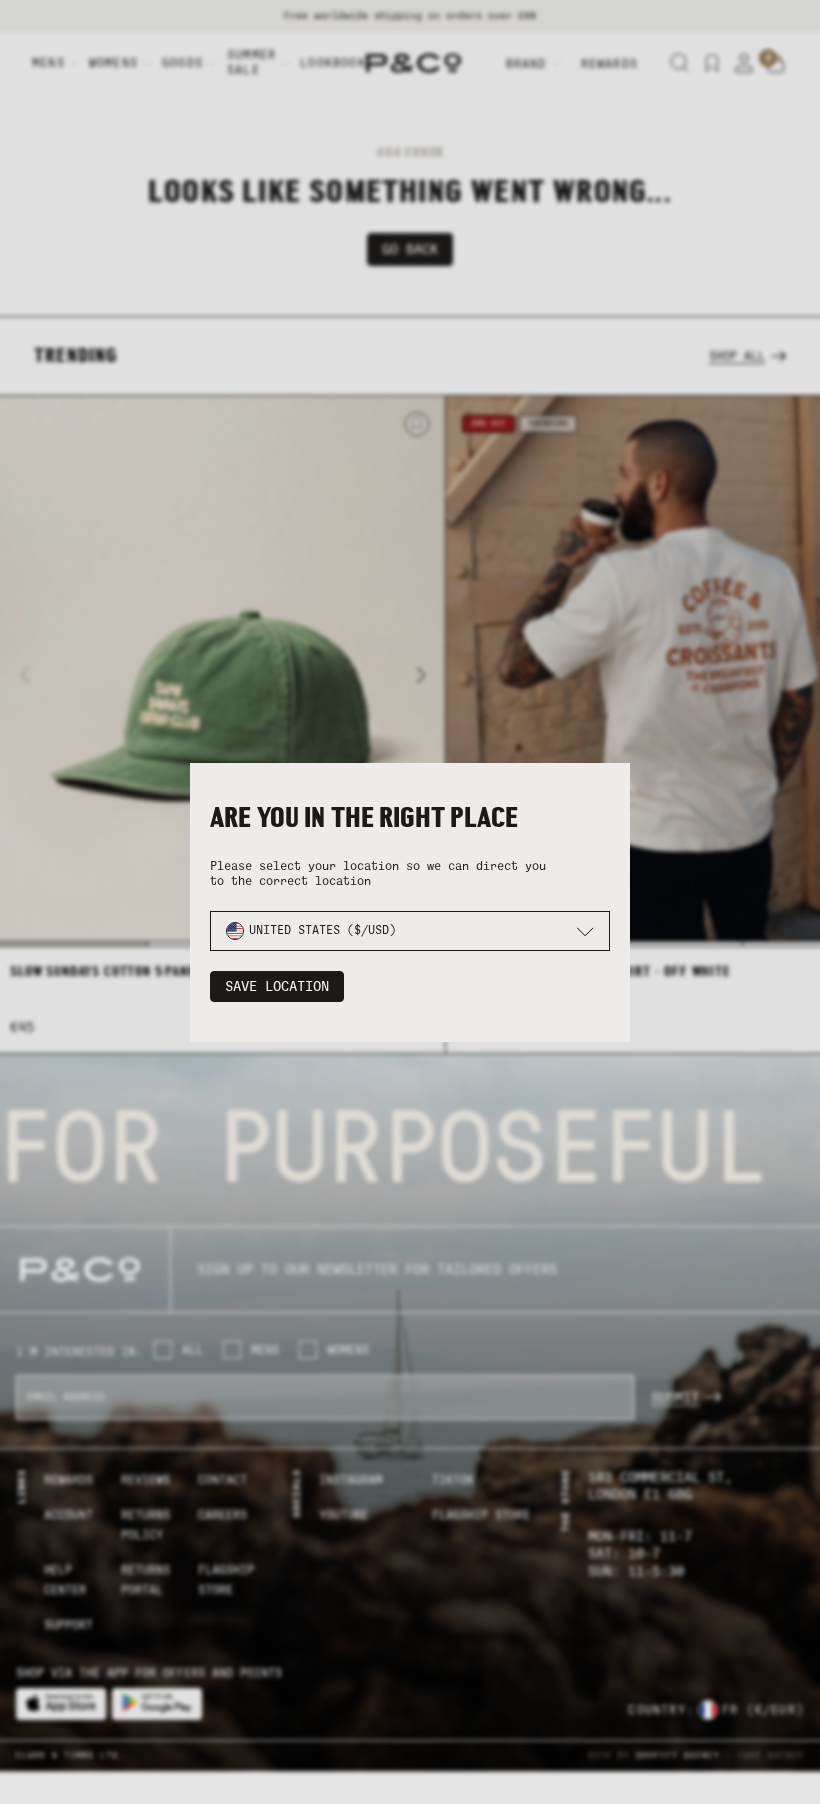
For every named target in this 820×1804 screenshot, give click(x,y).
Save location (277, 986)
